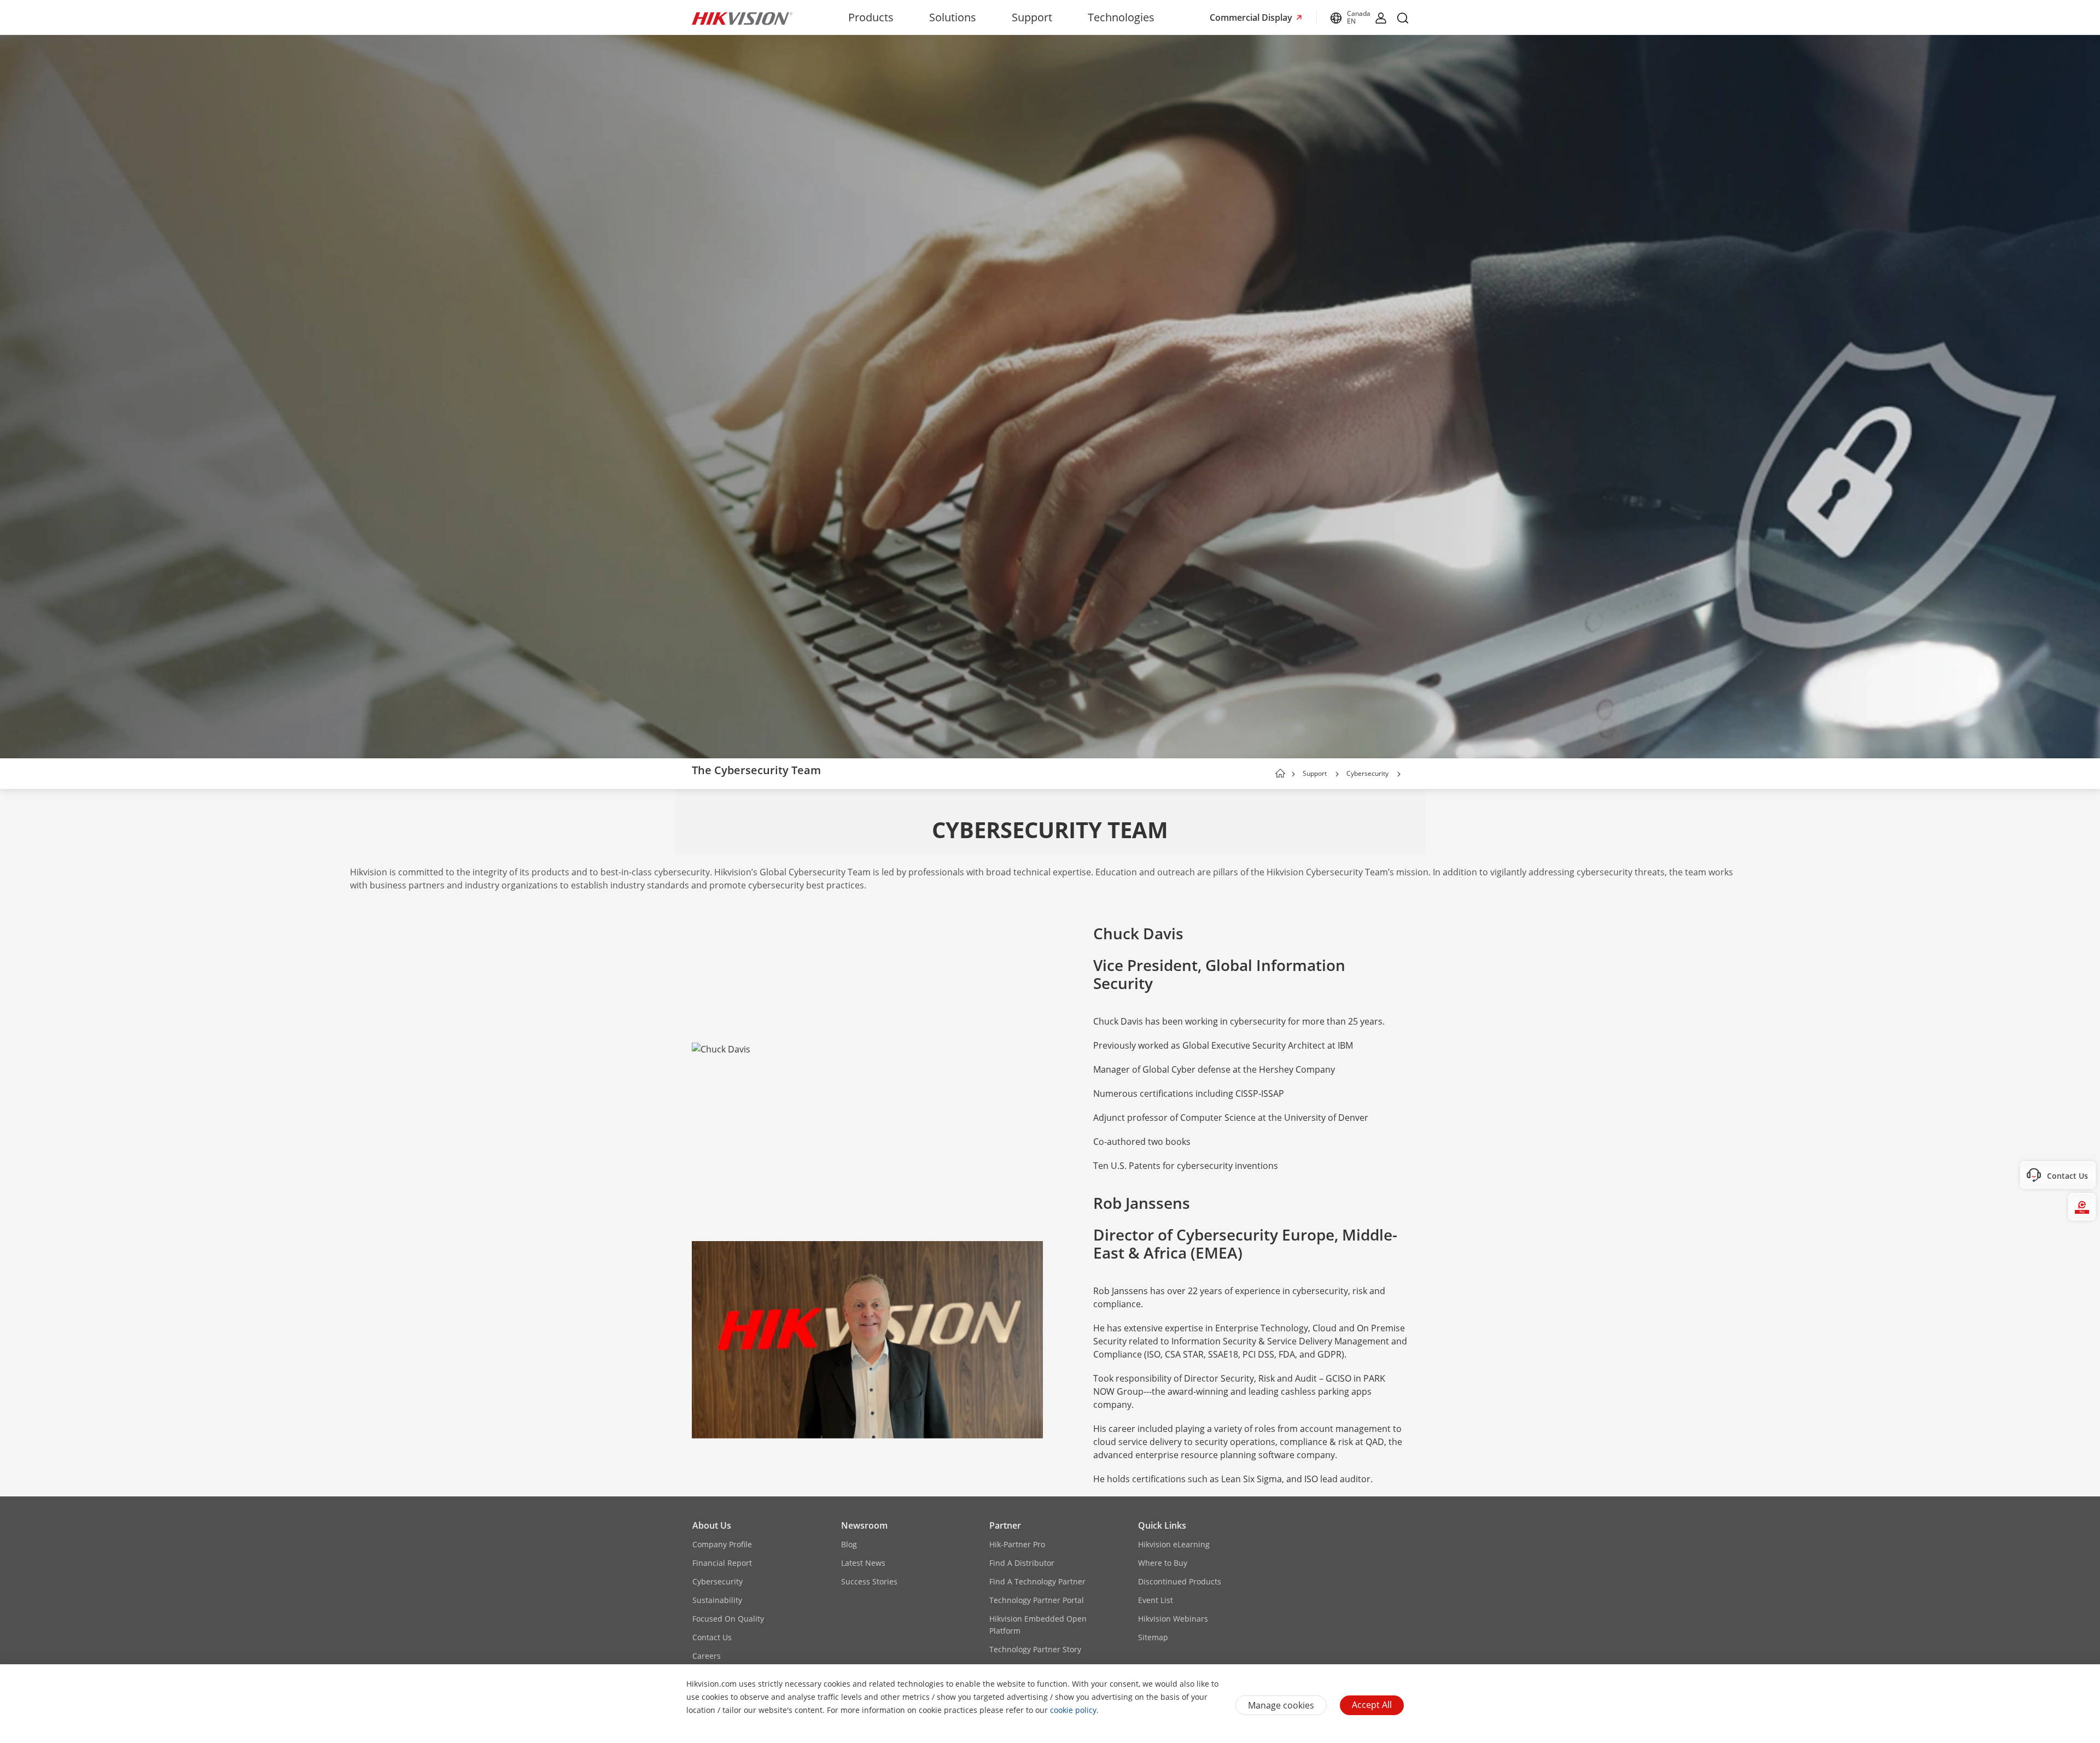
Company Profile (722, 1544)
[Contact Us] (2082, 1175)
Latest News (863, 1563)
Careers (707, 1656)
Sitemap (1153, 1637)
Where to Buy (1163, 1563)
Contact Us (712, 1637)
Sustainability (717, 1600)
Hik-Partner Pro (1017, 1544)
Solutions (953, 17)
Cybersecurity (1367, 773)
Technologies (1121, 17)
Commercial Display (1252, 17)
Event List (1156, 1600)
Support (1032, 17)
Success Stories (869, 1581)
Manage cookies (1281, 1705)
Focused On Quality (728, 1619)
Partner (1005, 1525)
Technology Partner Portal (1037, 1600)
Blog (849, 1544)
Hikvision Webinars (1173, 1619)
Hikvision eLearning (1174, 1544)
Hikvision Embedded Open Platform (1038, 1625)
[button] (1337, 774)
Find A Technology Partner (1037, 1581)
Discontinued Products (1180, 1581)
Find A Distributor (1022, 1563)
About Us (712, 1525)
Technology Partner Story (1035, 1649)
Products (871, 17)
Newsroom (864, 1525)
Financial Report (722, 1563)
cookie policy (1073, 1710)
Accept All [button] (1372, 1705)
